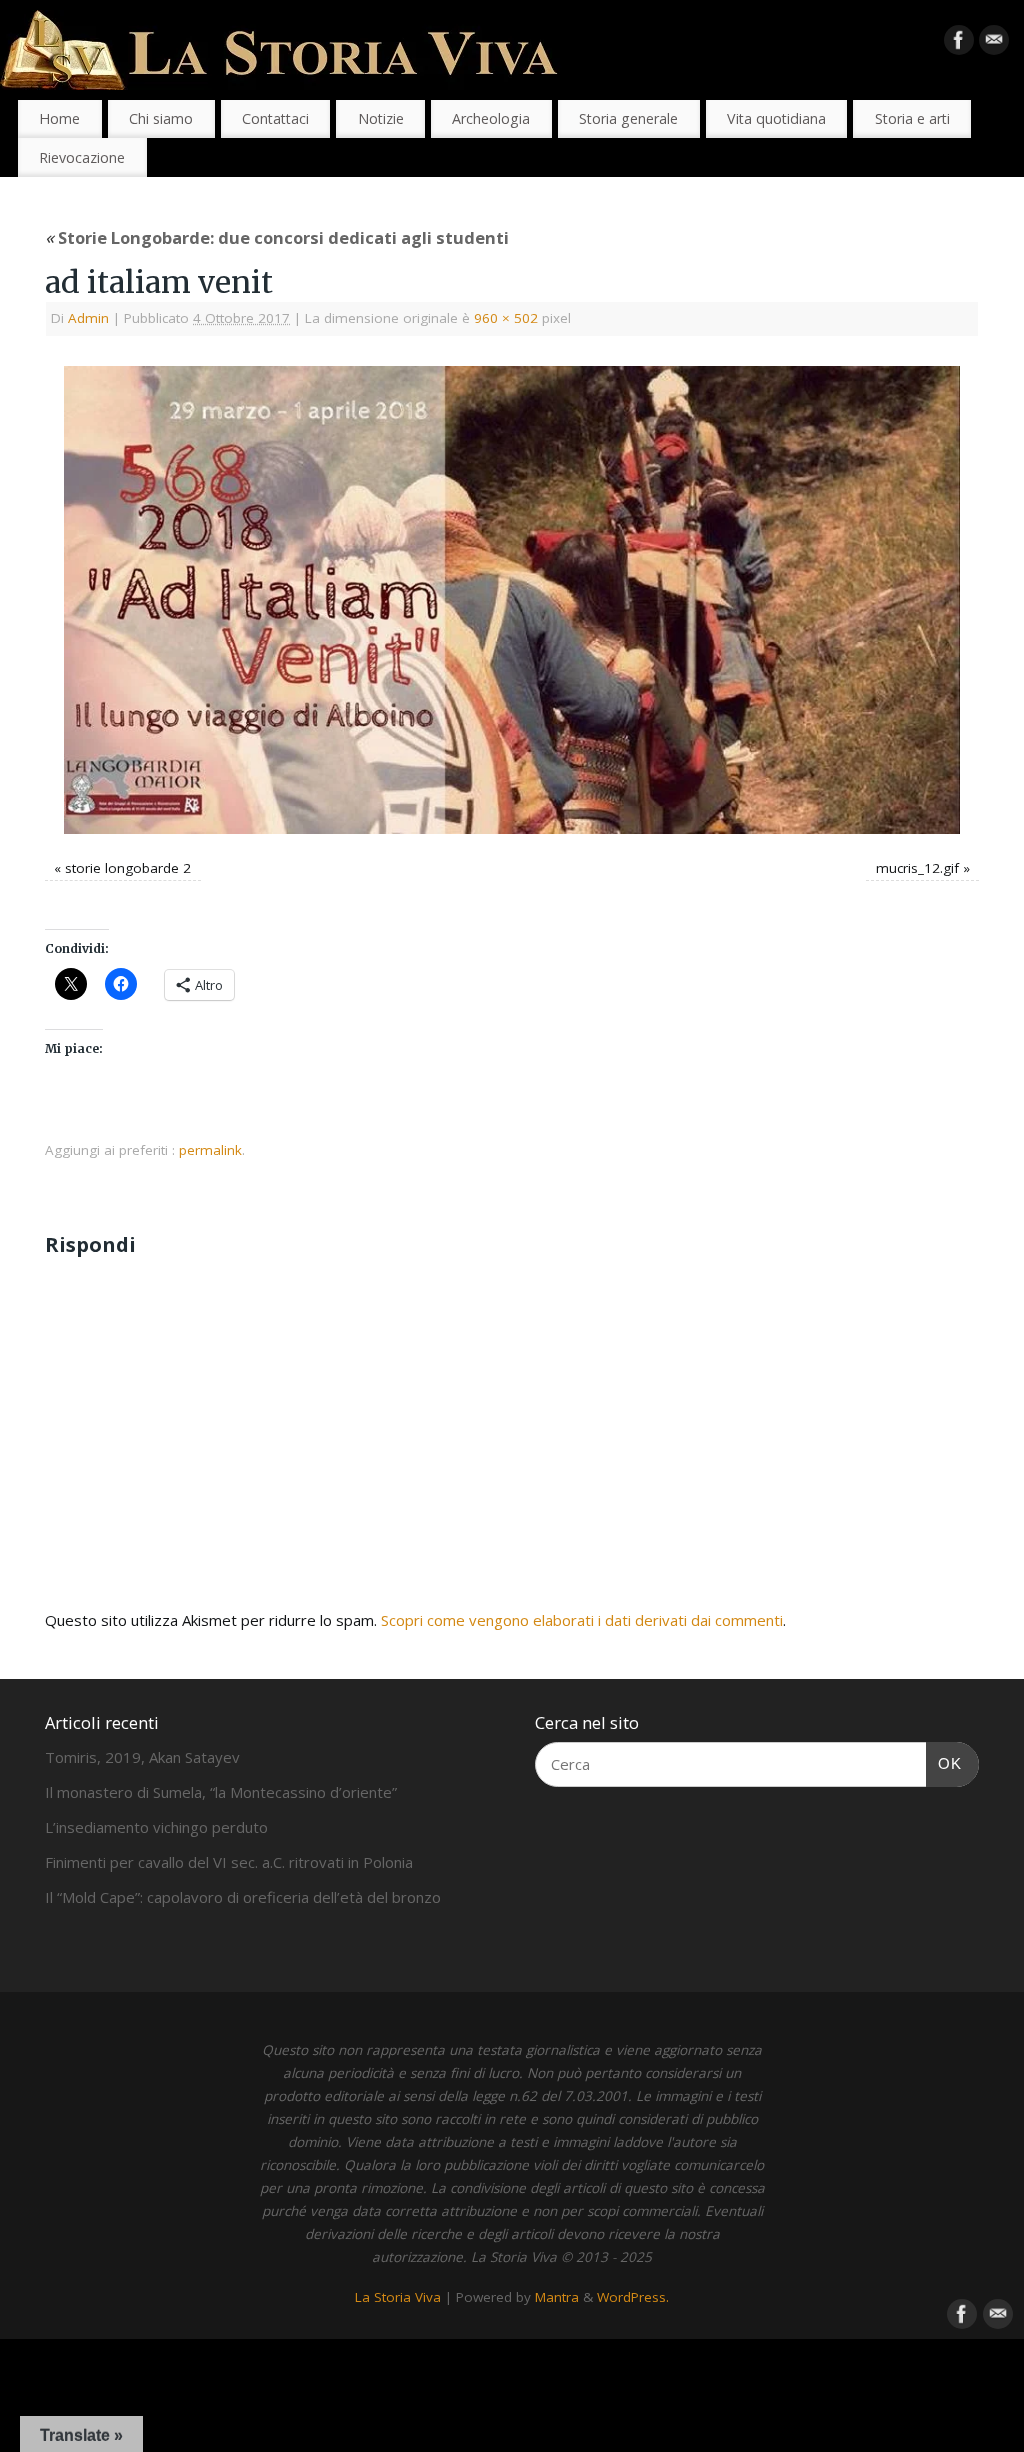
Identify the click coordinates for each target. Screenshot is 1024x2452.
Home (59, 118)
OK (944, 1763)
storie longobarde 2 (128, 868)
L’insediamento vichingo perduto (156, 1827)
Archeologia (491, 118)
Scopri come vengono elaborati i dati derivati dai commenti (582, 1620)
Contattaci (275, 118)
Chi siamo (161, 118)
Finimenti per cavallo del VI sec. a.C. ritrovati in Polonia (229, 1862)
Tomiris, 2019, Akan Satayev (142, 1757)
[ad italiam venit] (512, 600)
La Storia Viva (398, 2297)
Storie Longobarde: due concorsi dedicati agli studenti (277, 237)
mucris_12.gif (917, 868)
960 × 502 (506, 318)
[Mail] (994, 44)
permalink (210, 1150)
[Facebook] (959, 44)
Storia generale (628, 118)
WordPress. (633, 2297)
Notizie (381, 118)
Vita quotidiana (776, 118)
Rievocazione (82, 157)
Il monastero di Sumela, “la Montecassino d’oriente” (221, 1792)
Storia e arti (912, 118)
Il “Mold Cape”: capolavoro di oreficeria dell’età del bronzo (243, 1897)
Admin (88, 318)
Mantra (557, 2297)
